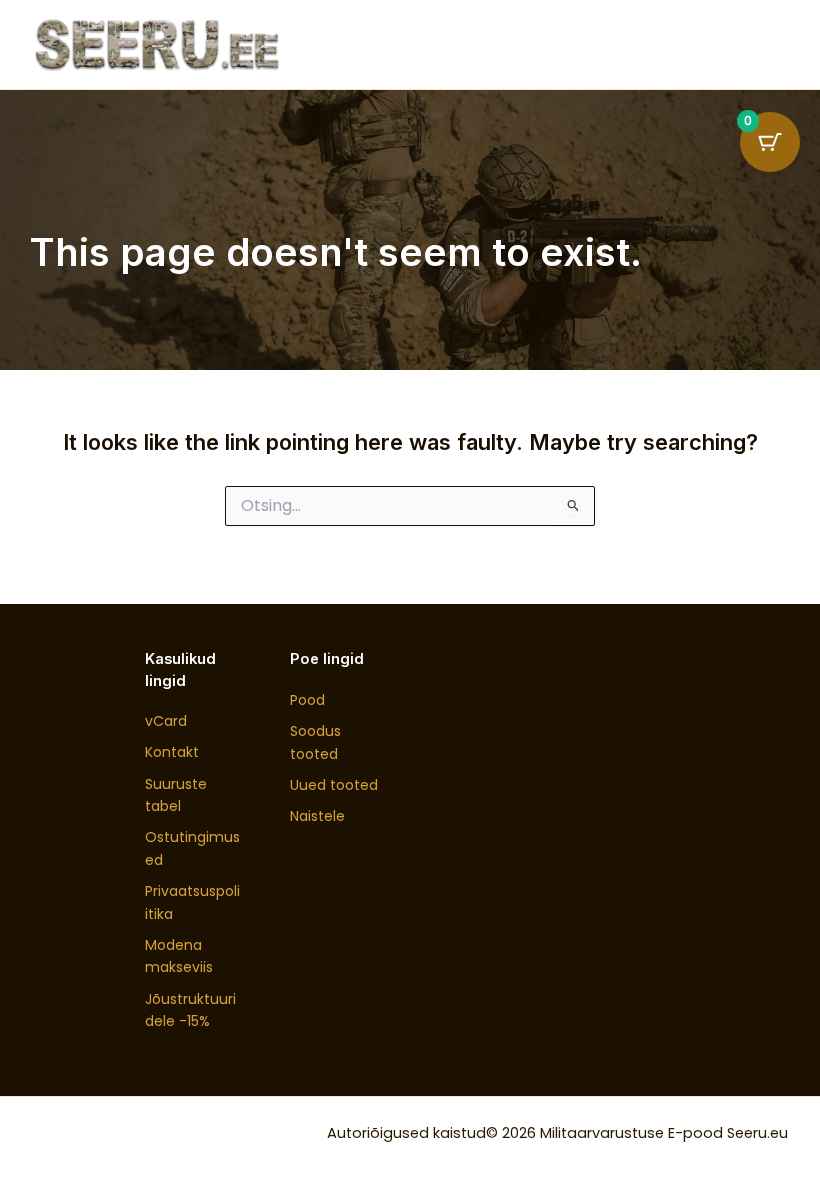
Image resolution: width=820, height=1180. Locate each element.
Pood (307, 700)
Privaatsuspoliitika (192, 902)
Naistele (317, 816)
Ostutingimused (192, 848)
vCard (166, 721)
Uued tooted (334, 785)
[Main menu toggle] (762, 44)
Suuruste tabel (176, 795)
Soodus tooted (315, 742)
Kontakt (172, 752)
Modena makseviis (179, 956)
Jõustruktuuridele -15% (190, 1010)
